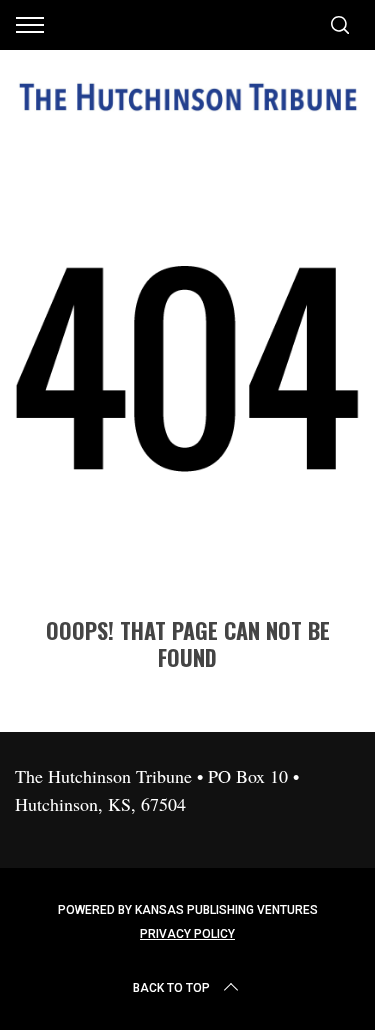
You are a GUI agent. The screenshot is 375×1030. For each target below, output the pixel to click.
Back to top (171, 988)
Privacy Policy (187, 934)
